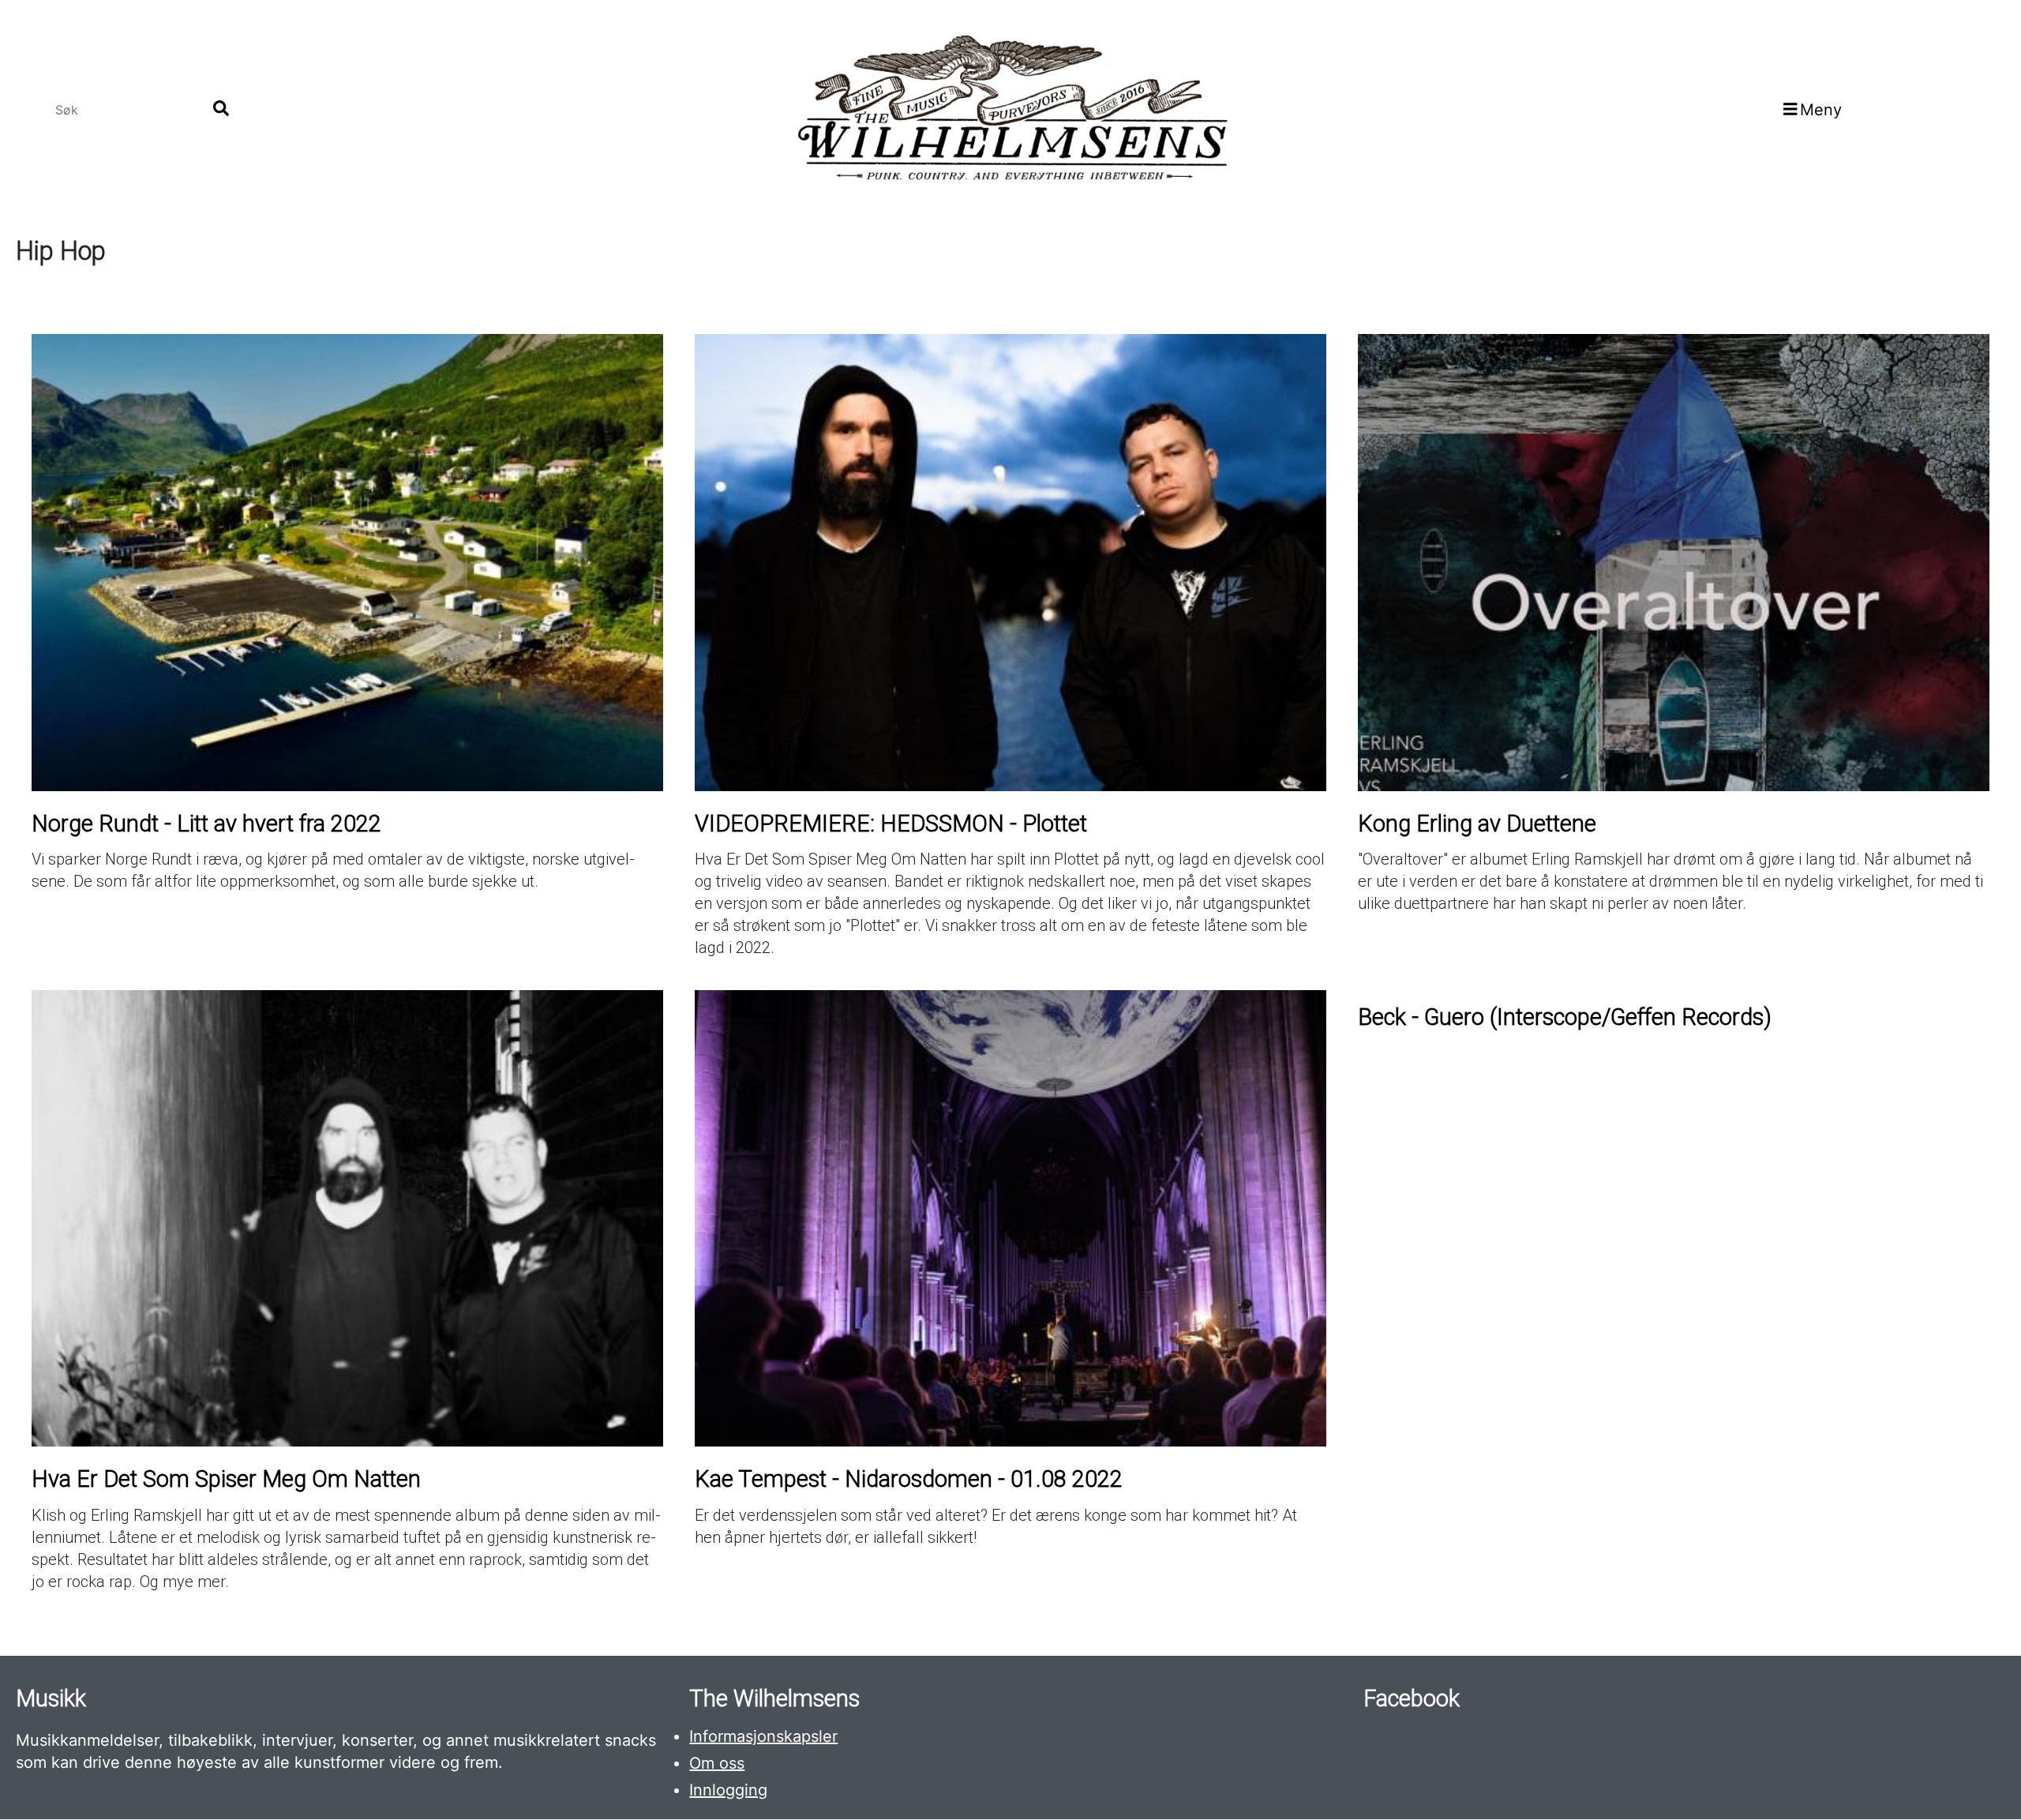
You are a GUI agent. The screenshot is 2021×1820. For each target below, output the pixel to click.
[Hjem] (1010, 109)
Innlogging (728, 1790)
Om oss (717, 1763)
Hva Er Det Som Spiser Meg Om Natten (226, 1479)
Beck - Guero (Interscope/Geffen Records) (1565, 1017)
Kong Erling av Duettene (1477, 824)
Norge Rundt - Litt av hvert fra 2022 (206, 824)
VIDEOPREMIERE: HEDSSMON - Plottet (891, 824)
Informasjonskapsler (763, 1736)
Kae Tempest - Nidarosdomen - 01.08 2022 (909, 1479)
